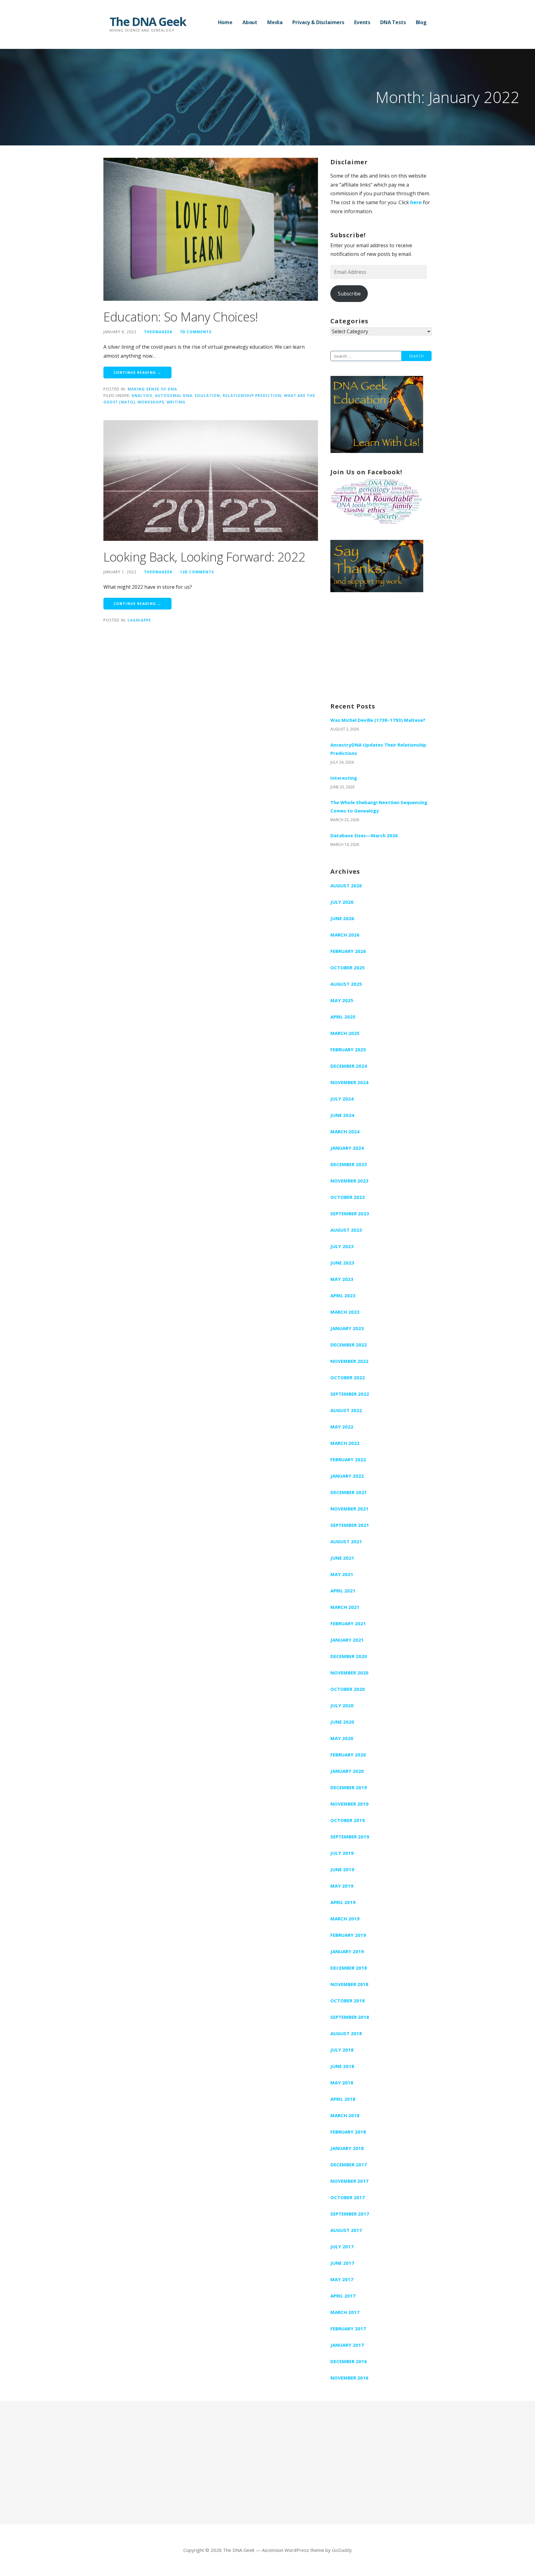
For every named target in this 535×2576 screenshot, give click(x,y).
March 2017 (345, 2312)
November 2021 (349, 1509)
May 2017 (342, 2279)
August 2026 (346, 885)
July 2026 (342, 902)
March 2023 (345, 1312)
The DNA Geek (148, 21)
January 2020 (347, 1771)
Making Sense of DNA (152, 389)
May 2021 (342, 1574)
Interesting (344, 778)
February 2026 (348, 951)
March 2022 (345, 1443)
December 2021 (349, 1492)
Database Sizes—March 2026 (364, 835)
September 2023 (350, 1213)
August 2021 (346, 1541)
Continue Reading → (137, 372)
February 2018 (348, 2132)
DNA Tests (393, 22)
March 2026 (345, 935)
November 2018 (349, 1984)
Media (275, 22)
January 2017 (347, 2345)
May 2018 (342, 2083)
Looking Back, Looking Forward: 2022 (204, 557)
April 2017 (343, 2296)
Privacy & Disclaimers (318, 22)
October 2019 (348, 1820)
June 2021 (342, 1558)
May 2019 (342, 1886)
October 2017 (348, 2197)
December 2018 (349, 1968)
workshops (151, 402)
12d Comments (197, 572)
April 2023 (343, 1295)
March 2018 (345, 2115)
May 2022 (342, 1427)
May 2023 (342, 1279)
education (207, 395)
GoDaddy (342, 2550)
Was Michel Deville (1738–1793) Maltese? (378, 720)
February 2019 (348, 1935)
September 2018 (350, 2017)
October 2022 (348, 1377)
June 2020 (342, 1722)
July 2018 (342, 2050)
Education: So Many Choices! (181, 317)
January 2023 (347, 1328)
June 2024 (342, 1115)
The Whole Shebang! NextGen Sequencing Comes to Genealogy (379, 806)
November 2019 (349, 1804)
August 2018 (346, 2033)
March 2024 (345, 1131)
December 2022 (349, 1345)
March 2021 (345, 1607)
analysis (142, 395)
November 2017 (349, 2181)
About (250, 22)
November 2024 (349, 1082)
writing (176, 402)
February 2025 (348, 1049)
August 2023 (346, 1230)
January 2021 (347, 1640)
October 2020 (348, 1689)
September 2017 (350, 2214)
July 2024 (342, 1099)
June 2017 (342, 2263)
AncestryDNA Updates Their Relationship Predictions (378, 749)
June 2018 (342, 2066)
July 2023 (342, 1246)
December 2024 (349, 1066)
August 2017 (346, 2230)
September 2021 (350, 1525)
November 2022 (349, 1361)
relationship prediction (252, 395)
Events (362, 22)
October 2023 (348, 1197)
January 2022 (347, 1476)
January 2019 (347, 1951)
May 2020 (342, 1738)
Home (225, 22)
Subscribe (349, 294)
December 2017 (349, 2165)
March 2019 (345, 1919)
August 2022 (346, 1410)
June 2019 (342, 1869)
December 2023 (349, 1164)
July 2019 (342, 1853)
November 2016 (349, 2378)
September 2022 (350, 1394)
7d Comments (196, 332)
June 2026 (342, 918)
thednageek (158, 332)
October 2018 (348, 2001)
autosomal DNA (174, 395)
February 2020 (348, 1755)
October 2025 (348, 967)
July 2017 (342, 2246)
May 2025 (342, 1000)
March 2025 (345, 1033)
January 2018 (347, 2148)
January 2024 (347, 1148)
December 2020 (349, 1656)
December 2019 (349, 1787)
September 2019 (350, 1837)
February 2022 (348, 1459)
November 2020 (349, 1673)
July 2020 (342, 1705)
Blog (421, 22)
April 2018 (343, 2099)
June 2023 (342, 1263)
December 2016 (349, 2361)
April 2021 (343, 1591)
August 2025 (346, 984)
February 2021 (348, 1623)
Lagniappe (139, 620)
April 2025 (343, 1017)
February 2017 (348, 2328)
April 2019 (343, 1902)
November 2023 (349, 1181)
